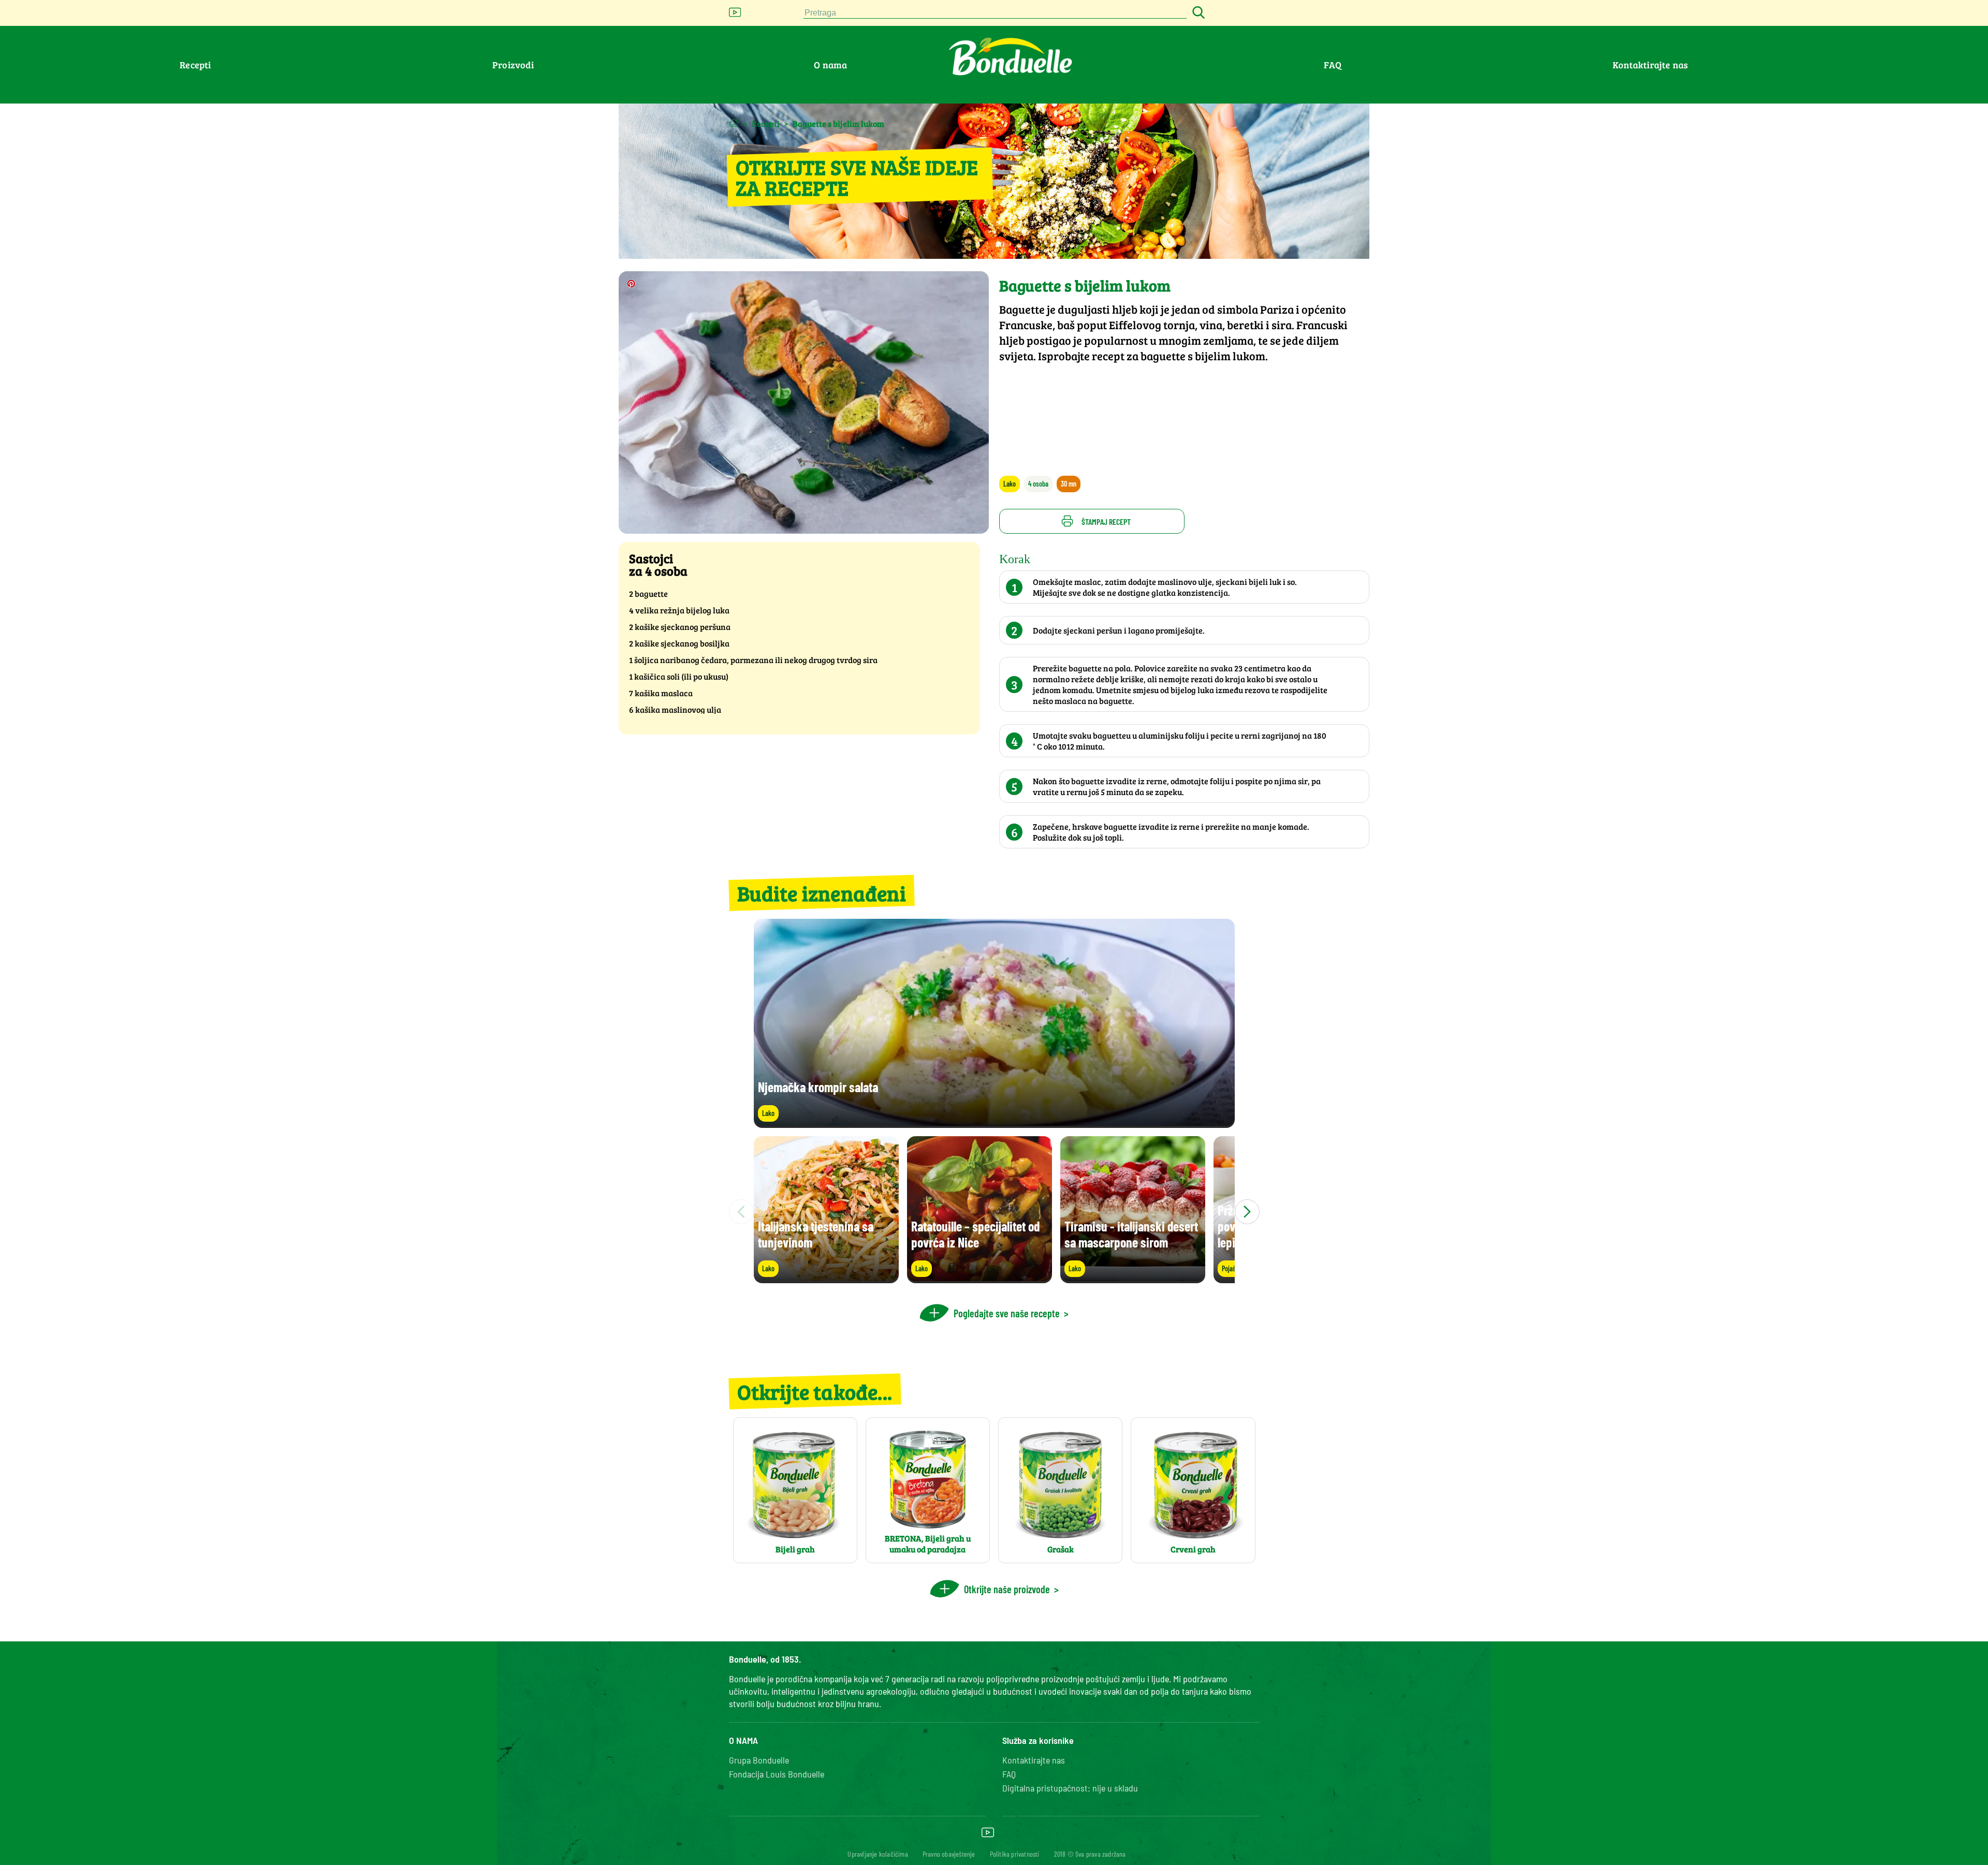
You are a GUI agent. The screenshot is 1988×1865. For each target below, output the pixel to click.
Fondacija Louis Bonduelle (777, 1774)
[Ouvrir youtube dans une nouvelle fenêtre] (735, 15)
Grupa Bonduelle (759, 1760)
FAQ (1333, 65)
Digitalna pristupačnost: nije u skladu (1070, 1788)
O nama (830, 65)
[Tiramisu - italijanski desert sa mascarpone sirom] (1133, 1278)
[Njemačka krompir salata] (994, 1123)
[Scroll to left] (741, 1212)
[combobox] (995, 13)
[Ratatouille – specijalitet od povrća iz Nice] (980, 1278)
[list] (994, 1212)
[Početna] (734, 123)
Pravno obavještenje (949, 1854)
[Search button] (1197, 13)
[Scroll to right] (1247, 1212)
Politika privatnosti (1015, 1854)
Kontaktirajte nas (1650, 65)
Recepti (195, 65)
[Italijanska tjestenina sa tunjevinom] (826, 1278)
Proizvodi (513, 65)
